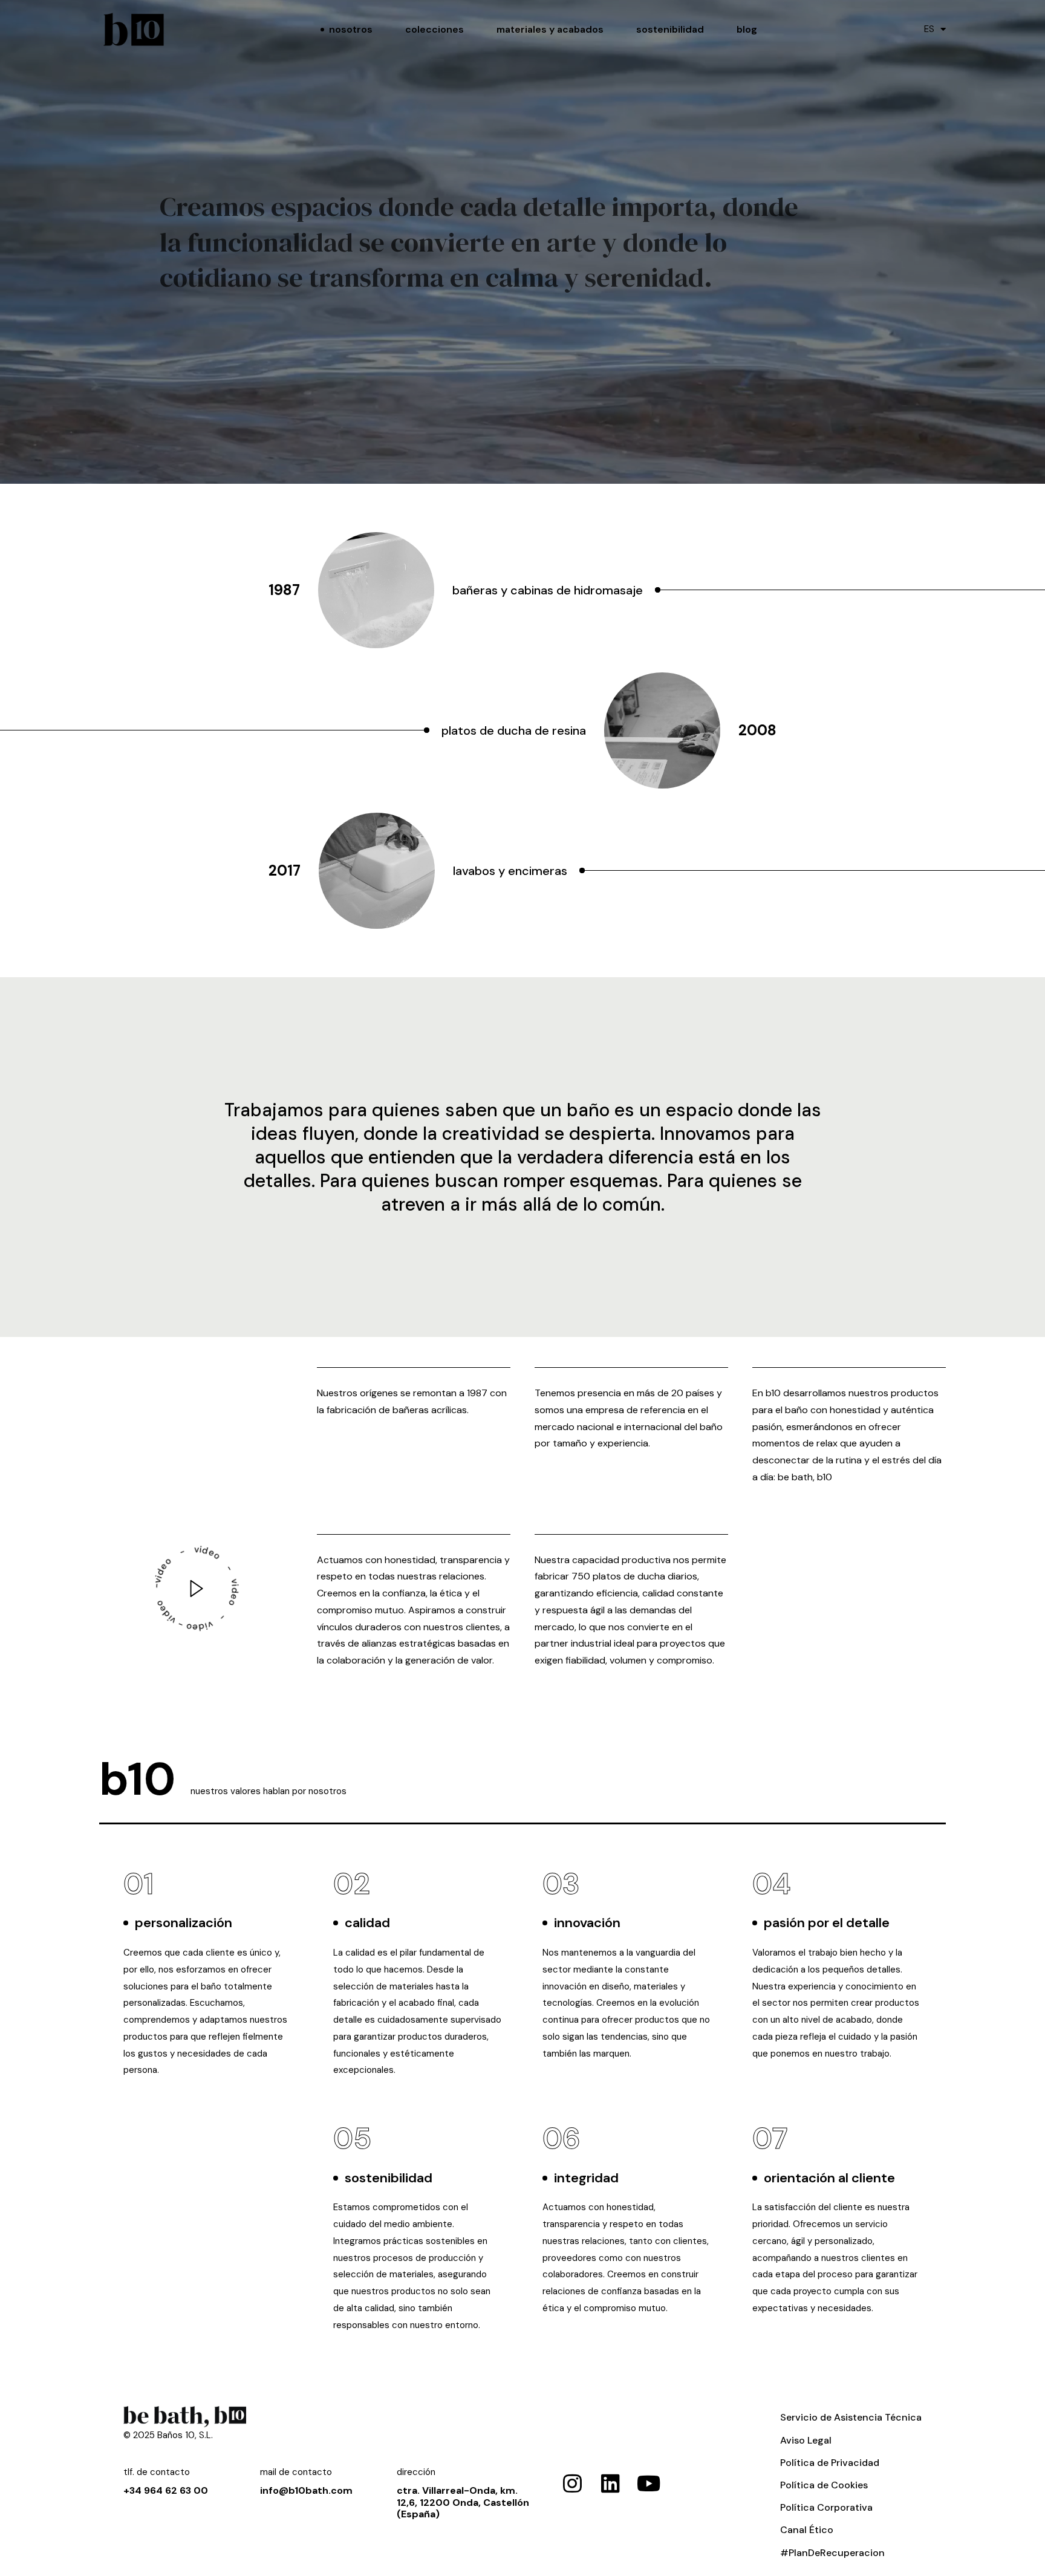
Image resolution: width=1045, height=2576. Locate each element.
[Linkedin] (610, 2483)
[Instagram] (572, 2483)
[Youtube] (649, 2483)
